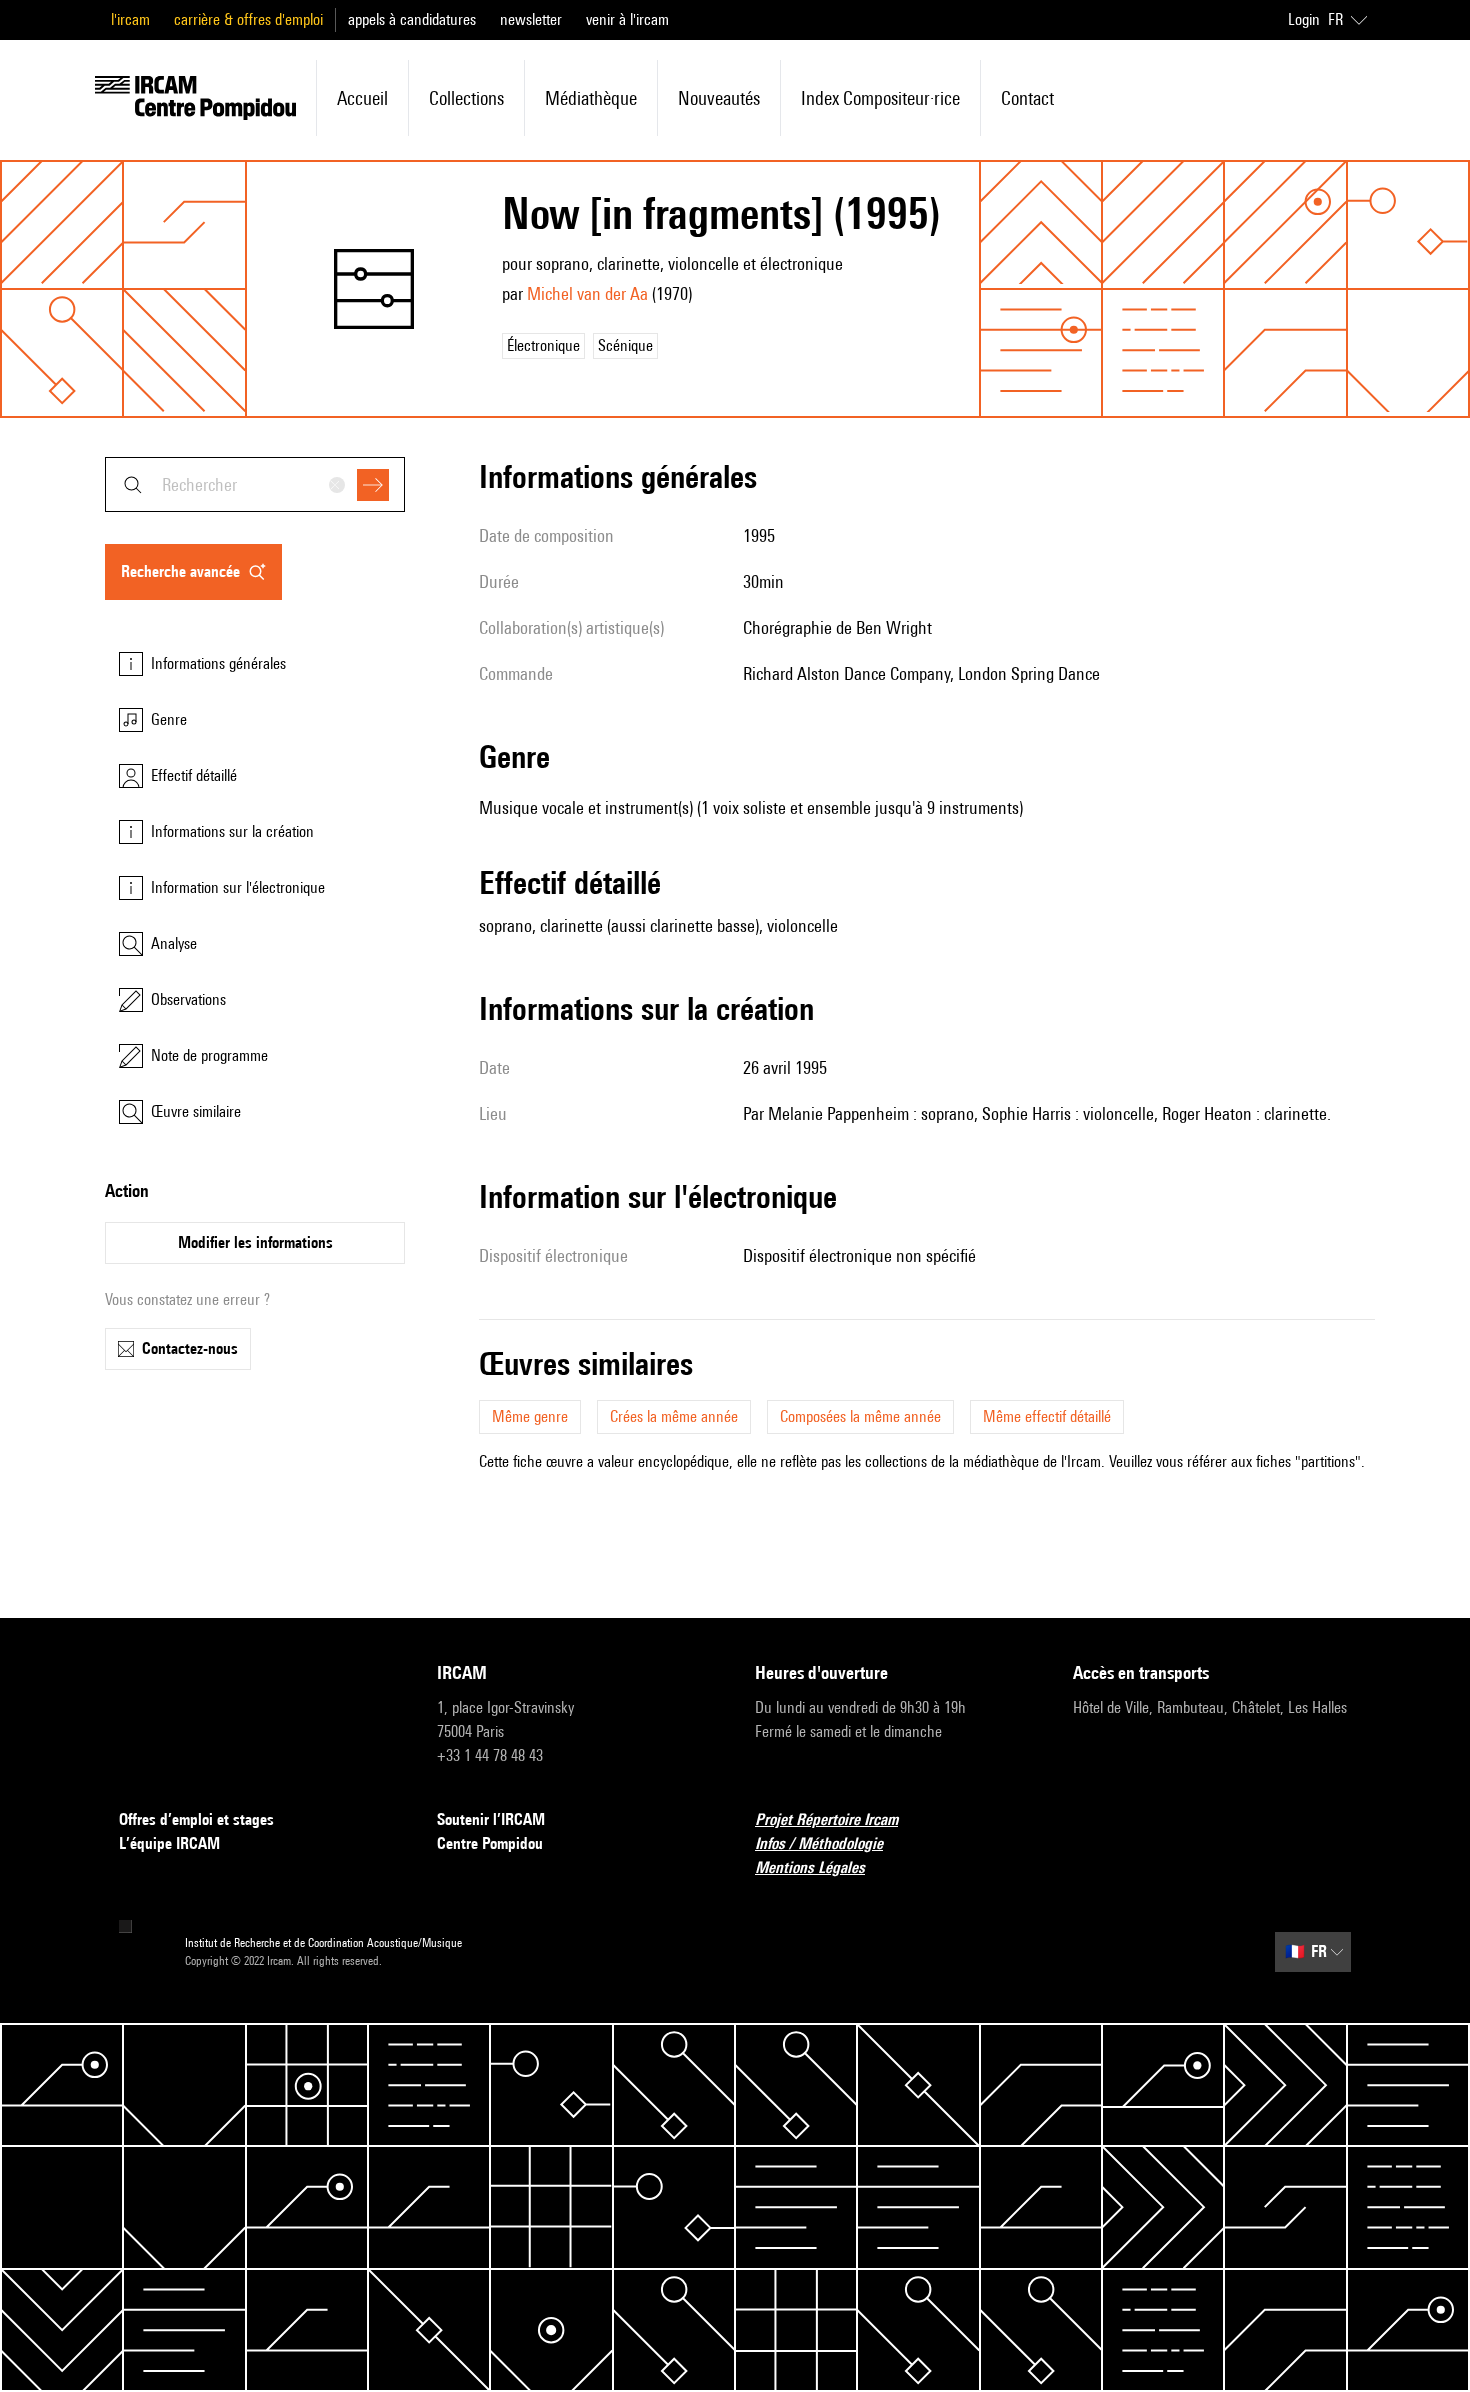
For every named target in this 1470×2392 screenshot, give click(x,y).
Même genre (530, 1416)
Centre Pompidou (490, 1843)
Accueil (362, 98)
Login (1304, 19)
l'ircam (130, 19)
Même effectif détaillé (1047, 1416)
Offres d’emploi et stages (196, 1819)
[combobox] (255, 484)
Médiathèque (591, 98)
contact (1027, 98)
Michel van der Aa (587, 293)
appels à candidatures (412, 19)
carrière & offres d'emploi (248, 19)
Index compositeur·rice (880, 98)
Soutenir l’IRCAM (491, 1819)
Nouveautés (719, 98)
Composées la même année (860, 1416)
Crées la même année (674, 1416)
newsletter (531, 19)
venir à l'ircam (627, 19)
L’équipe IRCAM (169, 1843)
